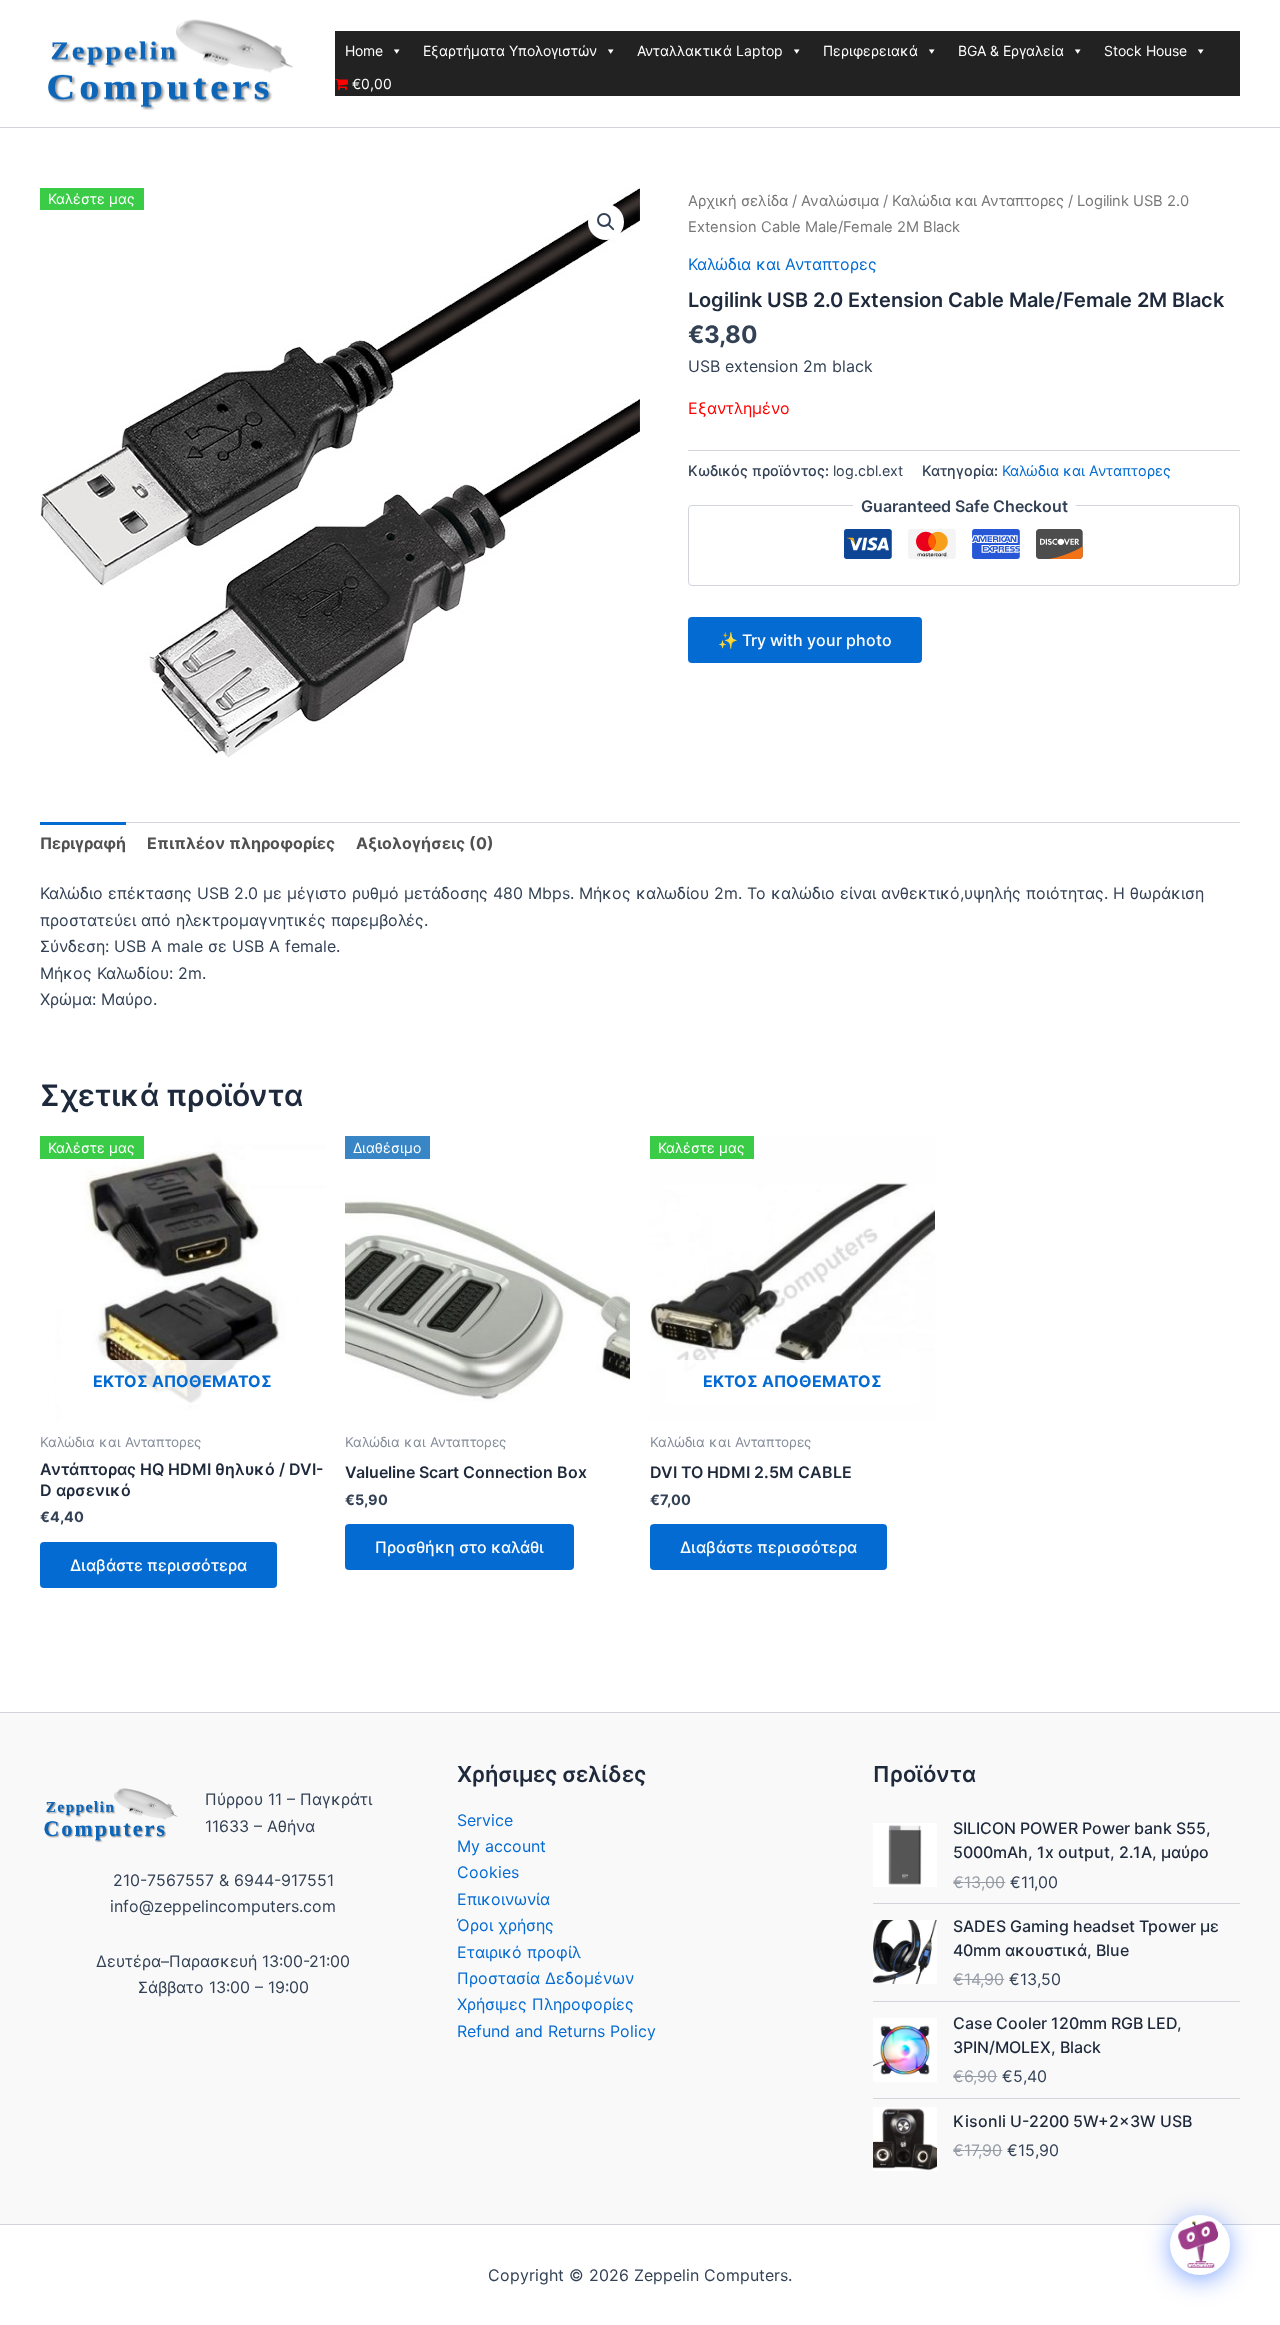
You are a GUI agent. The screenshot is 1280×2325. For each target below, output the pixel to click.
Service (485, 1820)
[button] (606, 222)
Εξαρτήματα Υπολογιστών (510, 50)
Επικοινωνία (503, 1899)
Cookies (488, 1872)
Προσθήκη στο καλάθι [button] (459, 1547)
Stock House (1145, 50)
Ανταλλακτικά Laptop (710, 50)
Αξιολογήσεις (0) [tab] (425, 843)
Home (364, 50)
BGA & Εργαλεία (1011, 50)
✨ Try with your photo (805, 640)
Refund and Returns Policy (556, 2031)
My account (501, 1846)
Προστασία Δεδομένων (545, 1978)
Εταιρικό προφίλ (519, 1952)
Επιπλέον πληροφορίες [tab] (241, 843)
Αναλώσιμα (840, 201)
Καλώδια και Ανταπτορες (978, 201)
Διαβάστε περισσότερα (158, 1565)
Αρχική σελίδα (738, 201)
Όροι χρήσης (505, 1925)
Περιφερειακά (870, 50)
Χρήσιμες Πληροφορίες (545, 2004)
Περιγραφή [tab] (83, 843)
